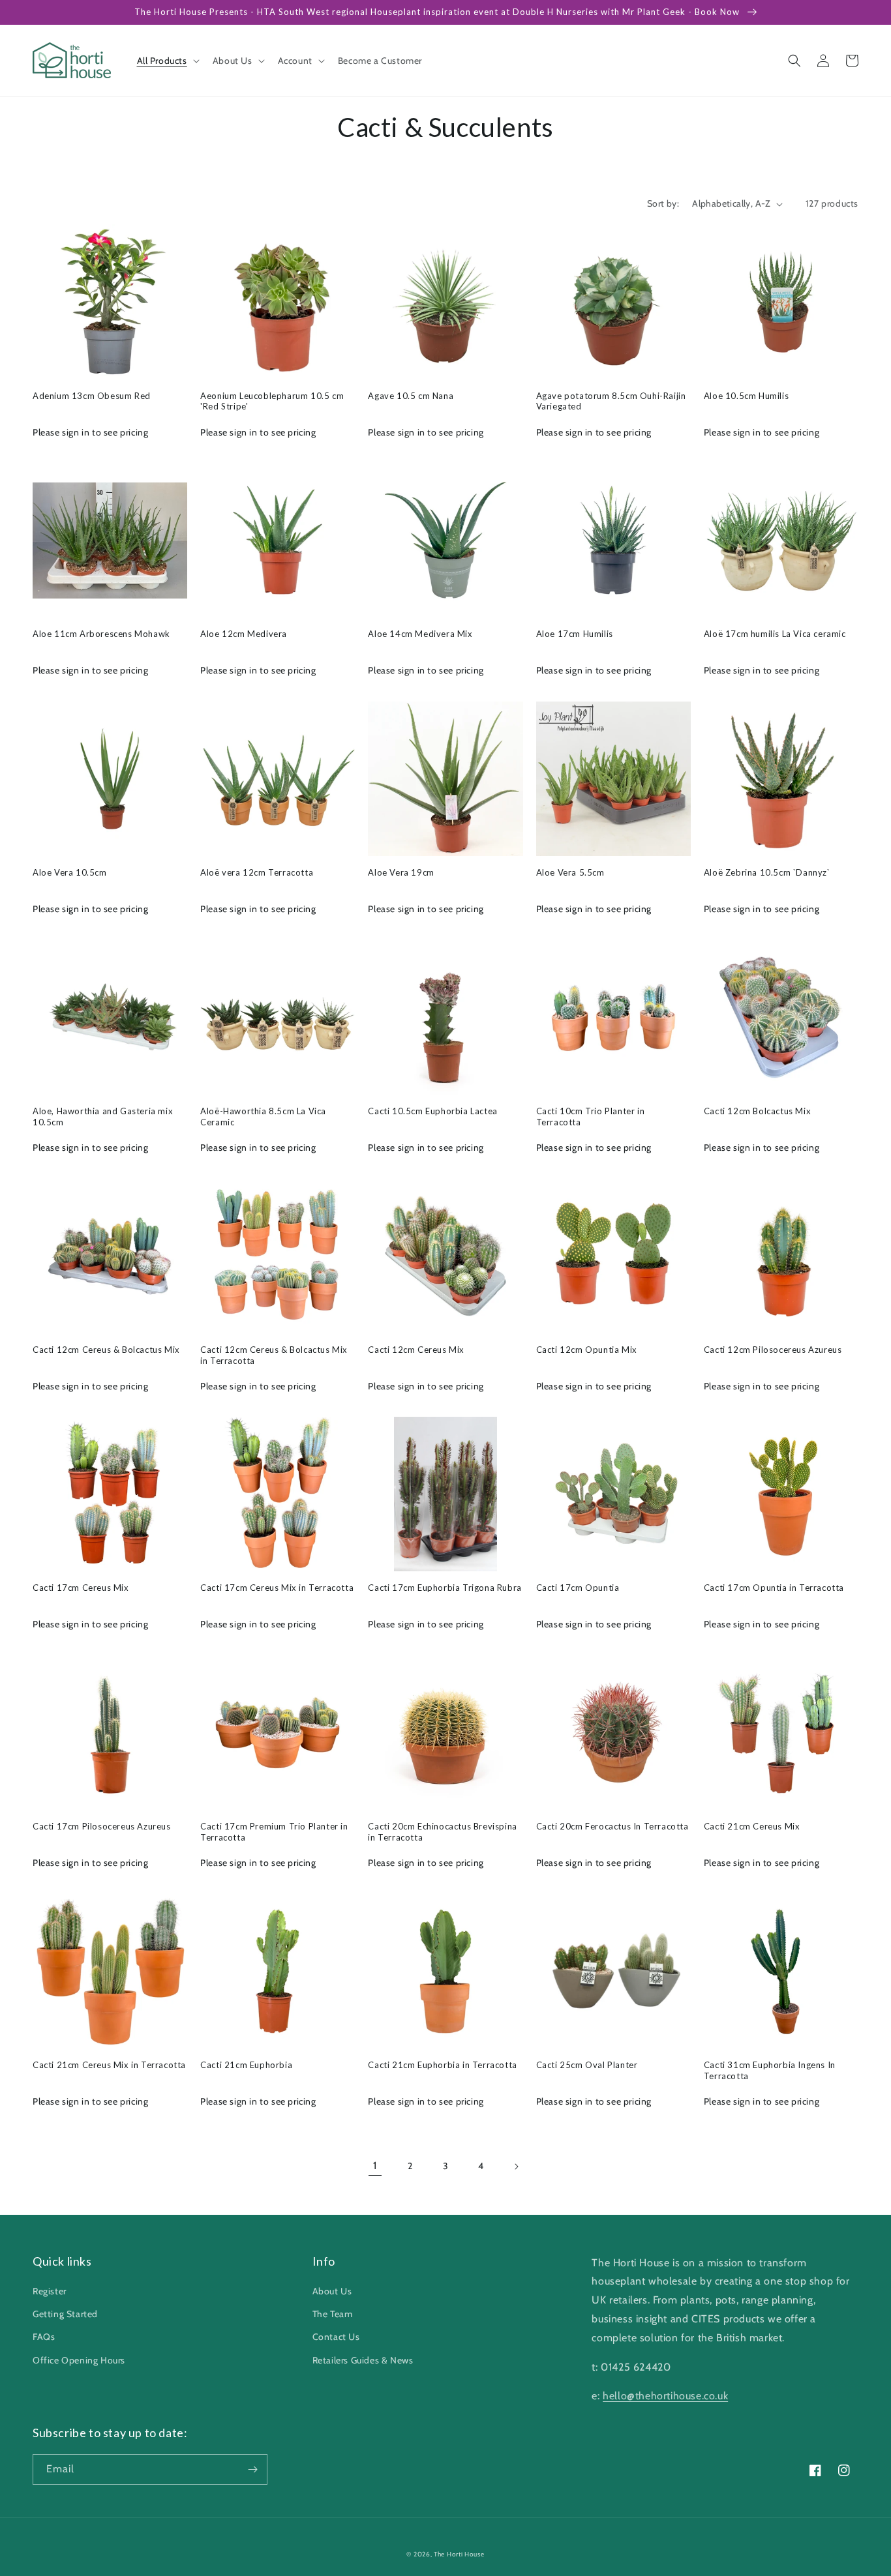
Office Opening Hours (79, 2360)
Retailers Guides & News (363, 2360)
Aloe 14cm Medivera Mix (420, 634)
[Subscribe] (252, 2469)
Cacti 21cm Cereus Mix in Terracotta (109, 2065)
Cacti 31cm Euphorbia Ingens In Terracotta (770, 2070)
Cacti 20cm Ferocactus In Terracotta (612, 1826)
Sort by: (663, 203)
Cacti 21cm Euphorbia (246, 2065)
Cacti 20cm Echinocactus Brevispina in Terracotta (442, 1832)
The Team (333, 2314)
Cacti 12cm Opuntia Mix (587, 1350)
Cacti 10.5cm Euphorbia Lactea (432, 1111)
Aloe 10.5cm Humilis (746, 396)
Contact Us (336, 2337)
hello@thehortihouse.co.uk (665, 2396)
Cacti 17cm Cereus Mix (81, 1588)
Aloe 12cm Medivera (244, 634)
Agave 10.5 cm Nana (411, 396)
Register (50, 2291)
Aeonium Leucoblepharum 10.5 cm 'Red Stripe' (272, 401)
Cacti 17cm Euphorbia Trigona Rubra (445, 1588)
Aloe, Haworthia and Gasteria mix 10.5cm (103, 1117)
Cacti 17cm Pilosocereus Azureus (102, 1826)
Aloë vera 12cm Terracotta (257, 872)
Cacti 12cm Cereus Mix (416, 1350)
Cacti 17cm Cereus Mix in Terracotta (277, 1588)
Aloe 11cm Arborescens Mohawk (101, 634)
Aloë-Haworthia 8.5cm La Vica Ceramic (263, 1117)
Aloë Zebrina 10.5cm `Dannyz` (767, 872)
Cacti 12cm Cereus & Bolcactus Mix (106, 1350)
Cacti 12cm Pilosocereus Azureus (773, 1350)
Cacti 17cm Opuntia (578, 1588)
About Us (332, 2291)
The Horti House (459, 2554)
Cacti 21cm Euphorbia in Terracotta (442, 2065)
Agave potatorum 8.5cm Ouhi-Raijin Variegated (611, 401)
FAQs (44, 2337)
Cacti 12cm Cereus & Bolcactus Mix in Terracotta (274, 1355)
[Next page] (516, 2167)
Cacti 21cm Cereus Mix (752, 1826)
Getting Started (65, 2314)
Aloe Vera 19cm (401, 872)
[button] (167, 61)
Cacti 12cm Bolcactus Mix (757, 1111)
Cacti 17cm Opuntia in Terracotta (774, 1588)
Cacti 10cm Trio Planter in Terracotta (591, 1117)
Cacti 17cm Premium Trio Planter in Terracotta (274, 1832)
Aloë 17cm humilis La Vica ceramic (775, 634)
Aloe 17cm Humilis (575, 634)
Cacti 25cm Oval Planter (587, 2065)
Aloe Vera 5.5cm (570, 872)
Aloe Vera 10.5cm (70, 872)
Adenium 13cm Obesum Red (92, 396)
